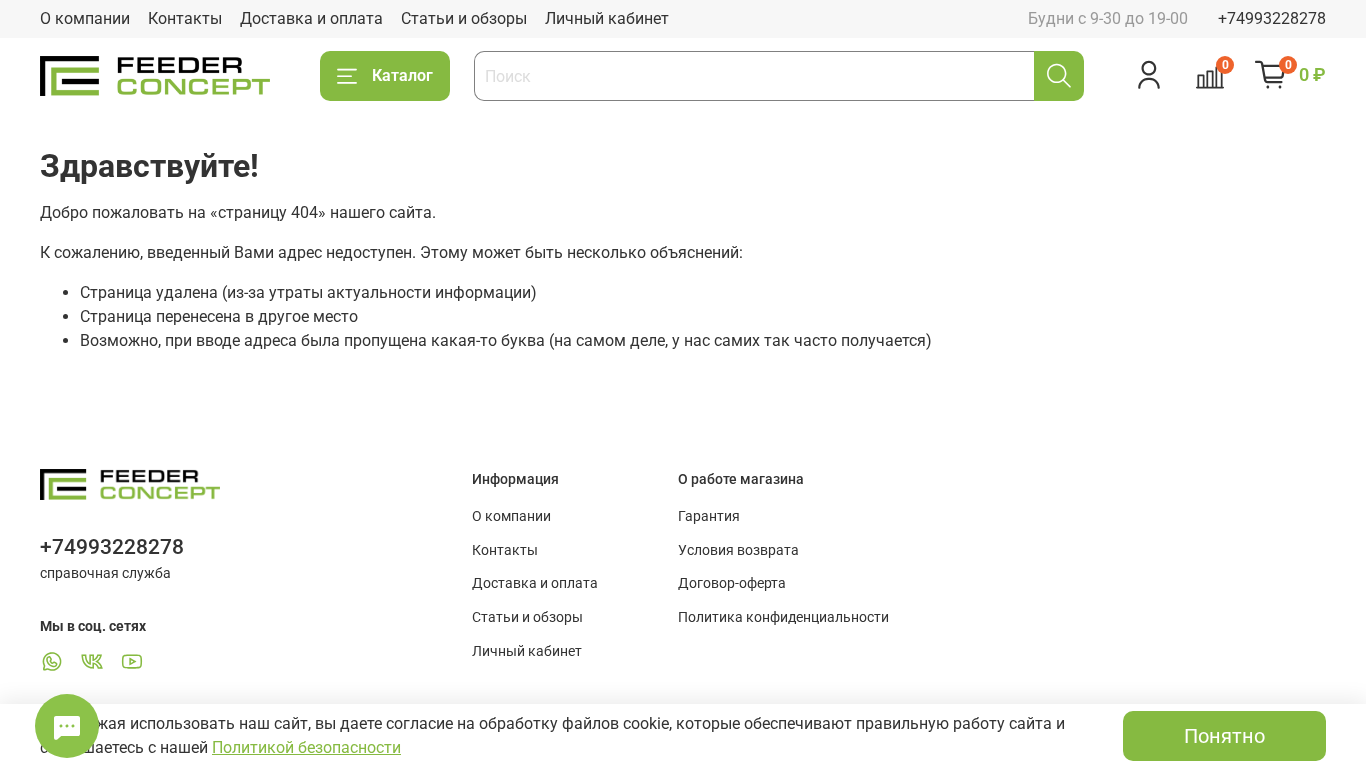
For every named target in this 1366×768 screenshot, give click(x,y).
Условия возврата (738, 550)
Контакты (185, 18)
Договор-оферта (732, 583)
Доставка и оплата (311, 18)
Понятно (1224, 736)
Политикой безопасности (306, 747)
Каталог (402, 75)
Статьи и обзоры (464, 18)
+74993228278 (1272, 18)
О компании (85, 18)
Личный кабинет (607, 18)
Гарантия (709, 516)
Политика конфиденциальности (783, 617)
